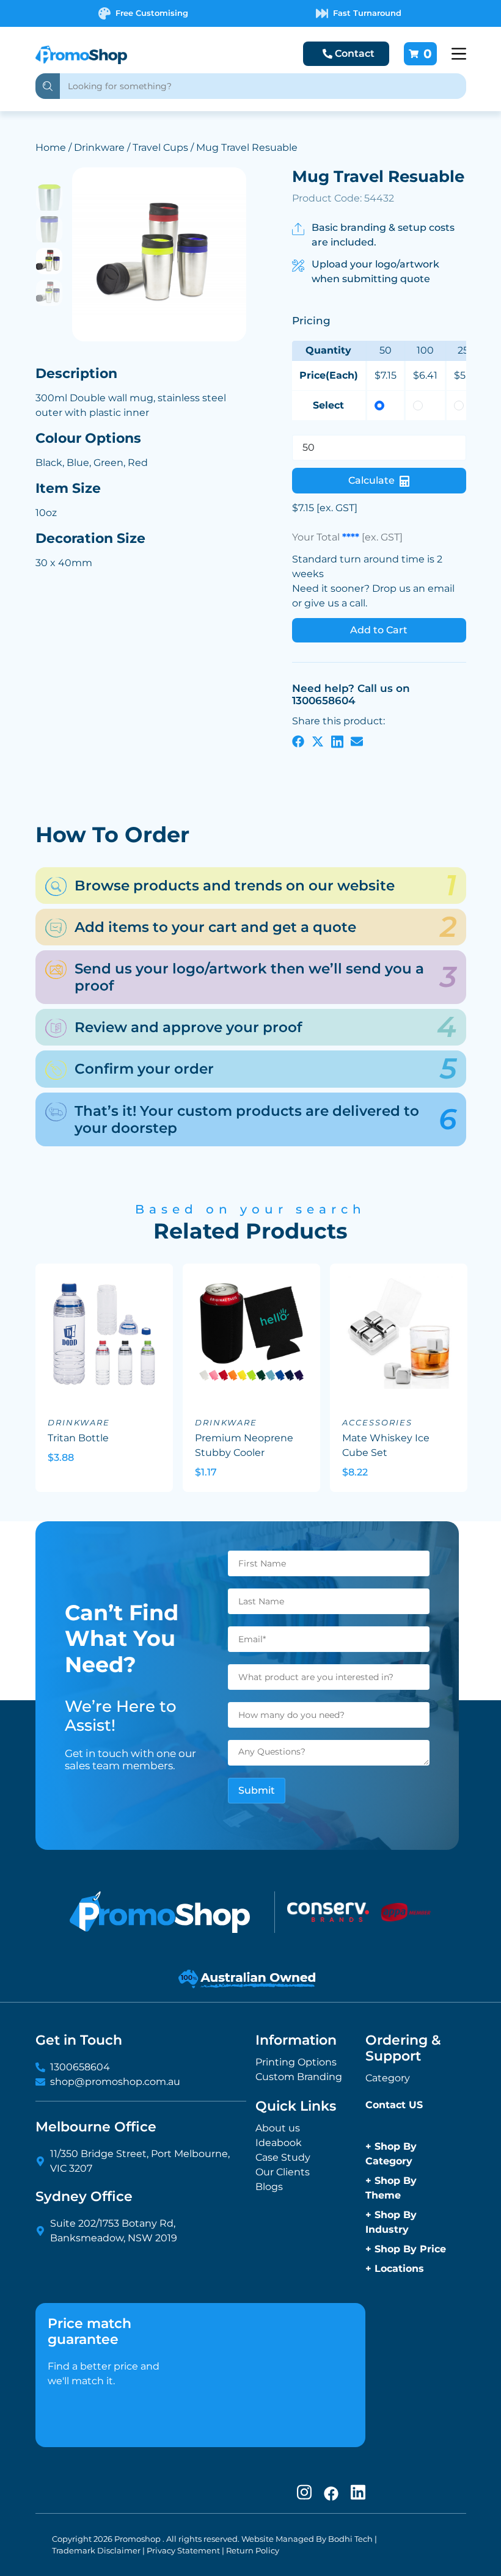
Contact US (394, 2105)
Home (51, 147)
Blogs (269, 2187)
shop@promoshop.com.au (115, 2082)
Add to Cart (379, 630)
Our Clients (283, 2172)
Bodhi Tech (350, 2539)
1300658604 (80, 2067)
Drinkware (99, 147)
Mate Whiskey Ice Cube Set (386, 1445)
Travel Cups (160, 147)
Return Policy (253, 2551)
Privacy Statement (183, 2551)
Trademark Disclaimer (96, 2551)
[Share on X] (318, 741)
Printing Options (296, 2062)
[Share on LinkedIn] (337, 741)
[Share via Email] (357, 741)
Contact (355, 53)
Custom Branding (299, 2077)
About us (278, 2128)
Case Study (283, 2157)
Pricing (311, 321)
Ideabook (279, 2143)
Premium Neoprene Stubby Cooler (244, 1445)
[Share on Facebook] (298, 741)
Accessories (377, 1423)
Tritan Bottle (78, 1438)
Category (388, 2078)
